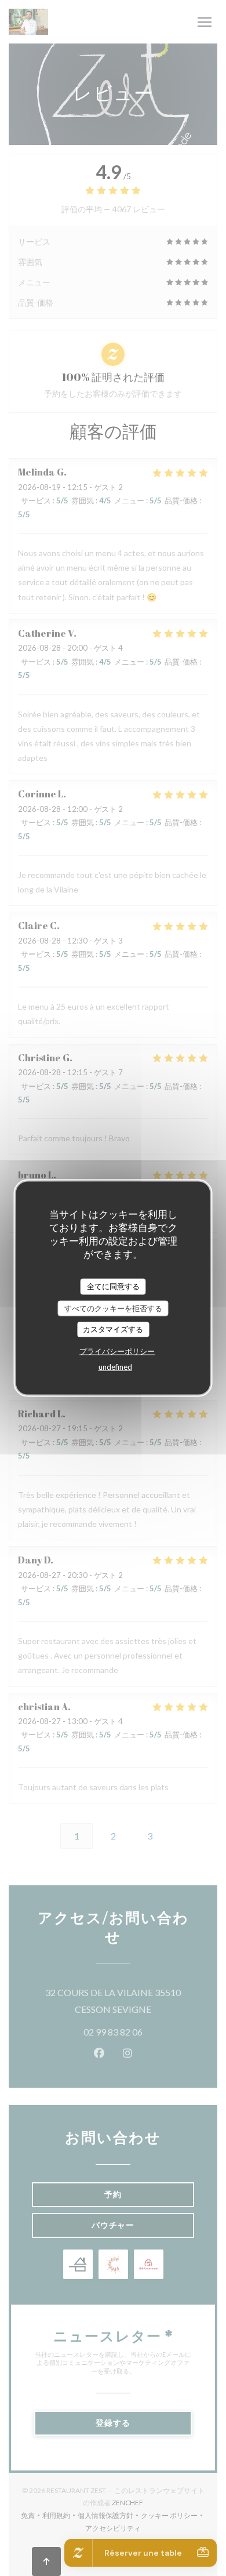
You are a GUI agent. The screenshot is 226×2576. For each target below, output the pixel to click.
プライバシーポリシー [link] (117, 1351)
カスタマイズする (113, 1329)
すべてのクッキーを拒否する (113, 1308)
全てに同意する (113, 1286)
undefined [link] (115, 1366)
